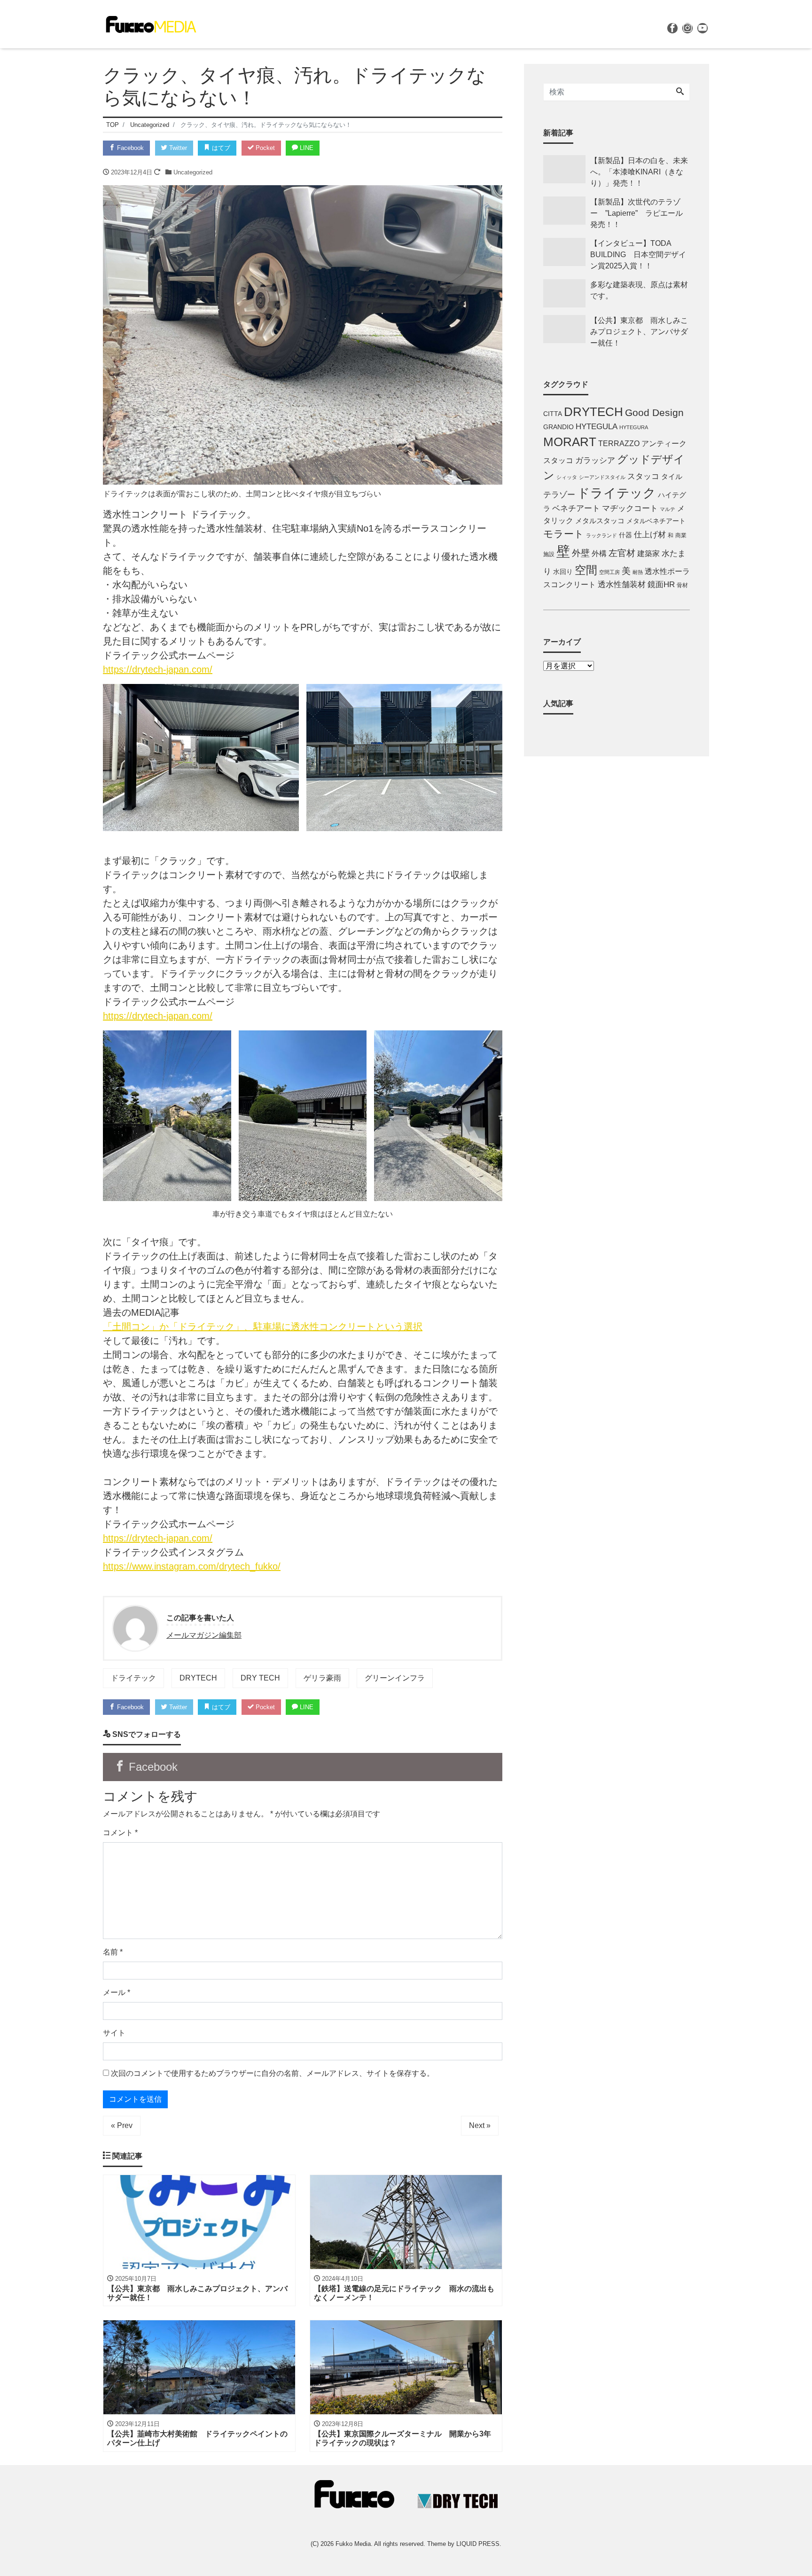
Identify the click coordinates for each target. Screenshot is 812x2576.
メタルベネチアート (656, 521)
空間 (586, 570)
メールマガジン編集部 (204, 1635)
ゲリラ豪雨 (322, 1678)
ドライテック (133, 1678)
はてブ (220, 148)
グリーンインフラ (395, 1678)
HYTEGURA (634, 427)
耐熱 (638, 572)
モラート (564, 534)
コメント (120, 1833)
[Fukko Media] (150, 23)
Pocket (264, 148)
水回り (563, 572)
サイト (114, 2033)
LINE (306, 148)
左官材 (622, 553)
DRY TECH (260, 1678)
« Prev (122, 2125)
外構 (599, 553)
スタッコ (643, 476)
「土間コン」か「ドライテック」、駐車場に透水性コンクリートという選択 (263, 1327)
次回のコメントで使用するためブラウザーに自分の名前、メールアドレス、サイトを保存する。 (273, 2073)
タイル (672, 477)
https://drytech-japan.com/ (158, 669)
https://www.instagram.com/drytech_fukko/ (192, 1566)
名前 (113, 1952)
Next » (480, 2125)
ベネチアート (576, 508)
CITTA (553, 414)
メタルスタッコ (600, 521)
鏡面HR (661, 585)
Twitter (177, 148)
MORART (570, 442)
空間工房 (609, 572)
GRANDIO (558, 427)
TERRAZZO (619, 443)
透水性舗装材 (622, 585)
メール (117, 1992)
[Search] (680, 92)
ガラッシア (595, 460)
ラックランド (601, 535)
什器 (625, 535)
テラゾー (559, 495)
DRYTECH (198, 1678)
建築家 (648, 553)
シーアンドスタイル (602, 477)
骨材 (682, 585)
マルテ (668, 509)
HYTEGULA (597, 427)
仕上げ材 (650, 535)
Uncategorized (193, 172)
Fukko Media (353, 2544)
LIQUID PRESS (478, 2544)
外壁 (581, 553)
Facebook (129, 148)
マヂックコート (630, 508)
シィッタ (567, 477)
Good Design (654, 412)
